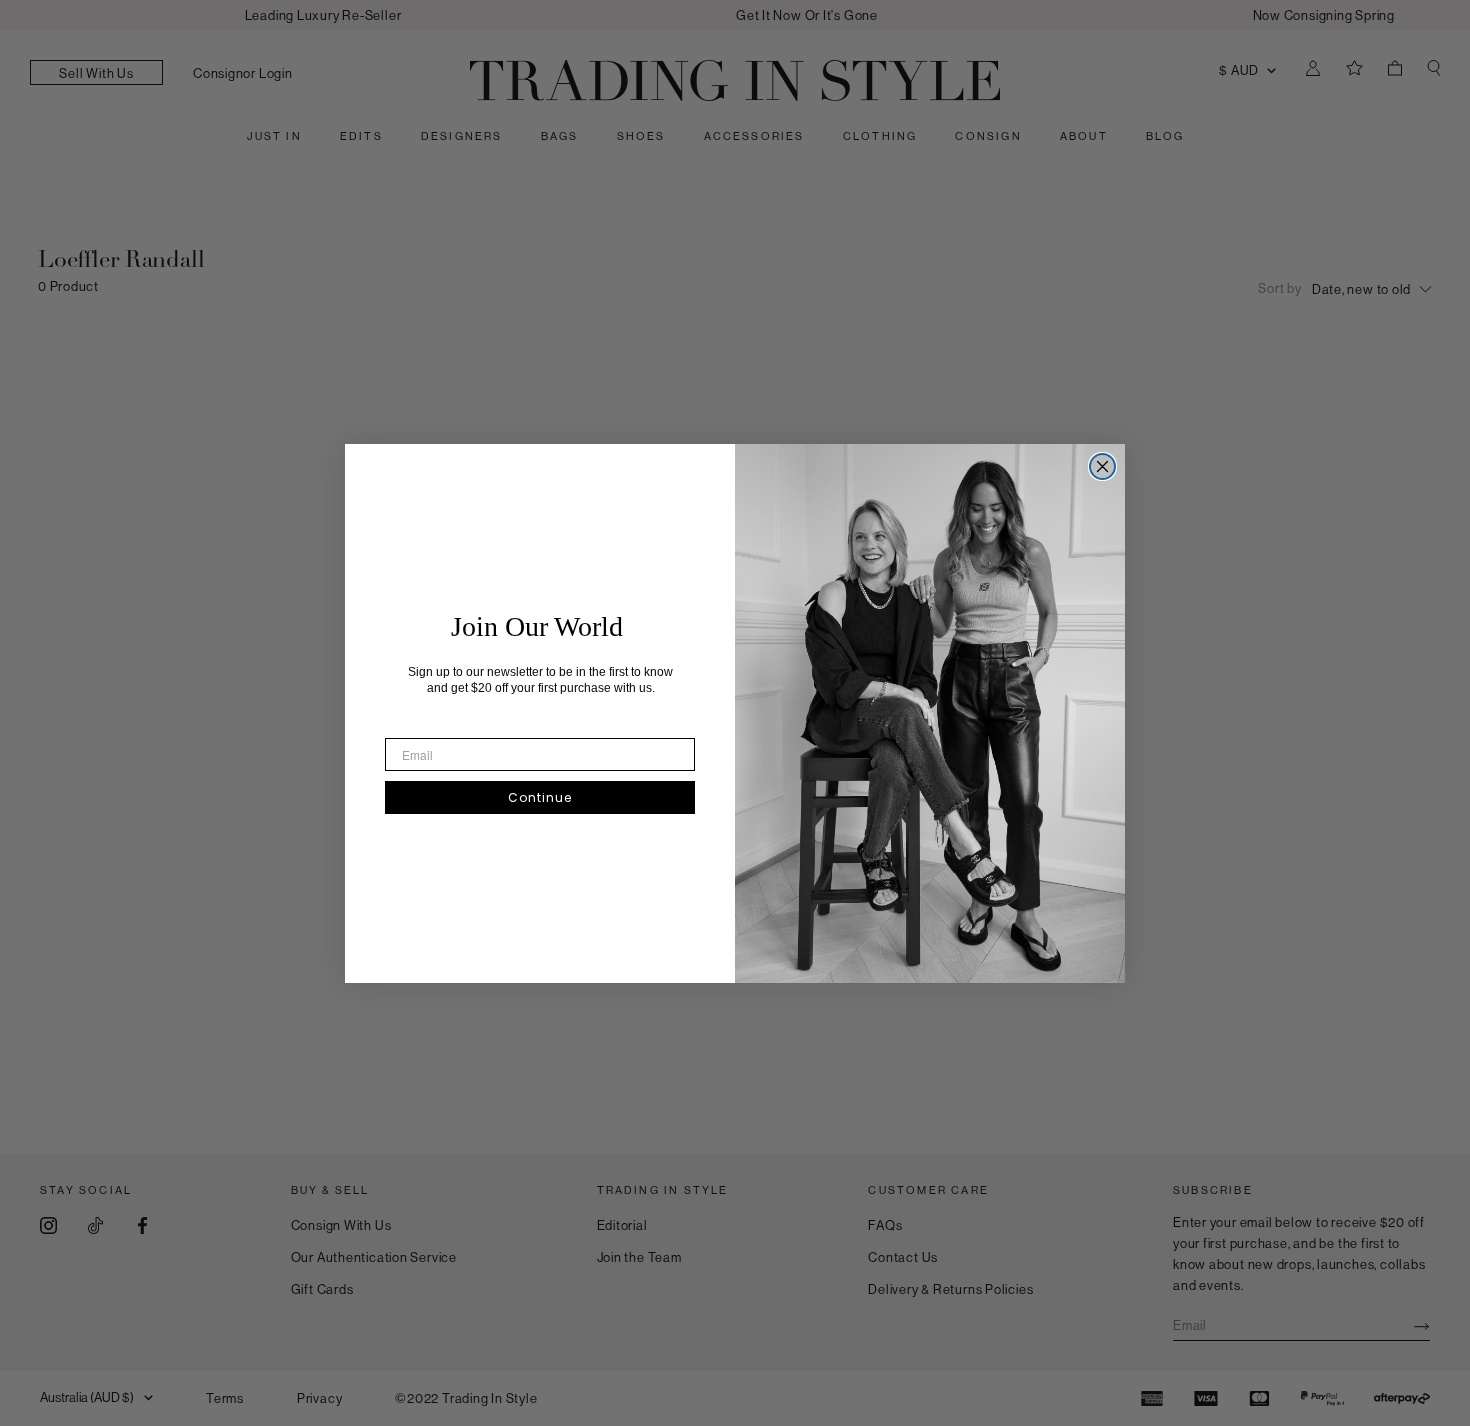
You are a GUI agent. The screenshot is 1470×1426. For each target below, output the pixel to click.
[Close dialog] (1102, 466)
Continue (540, 797)
